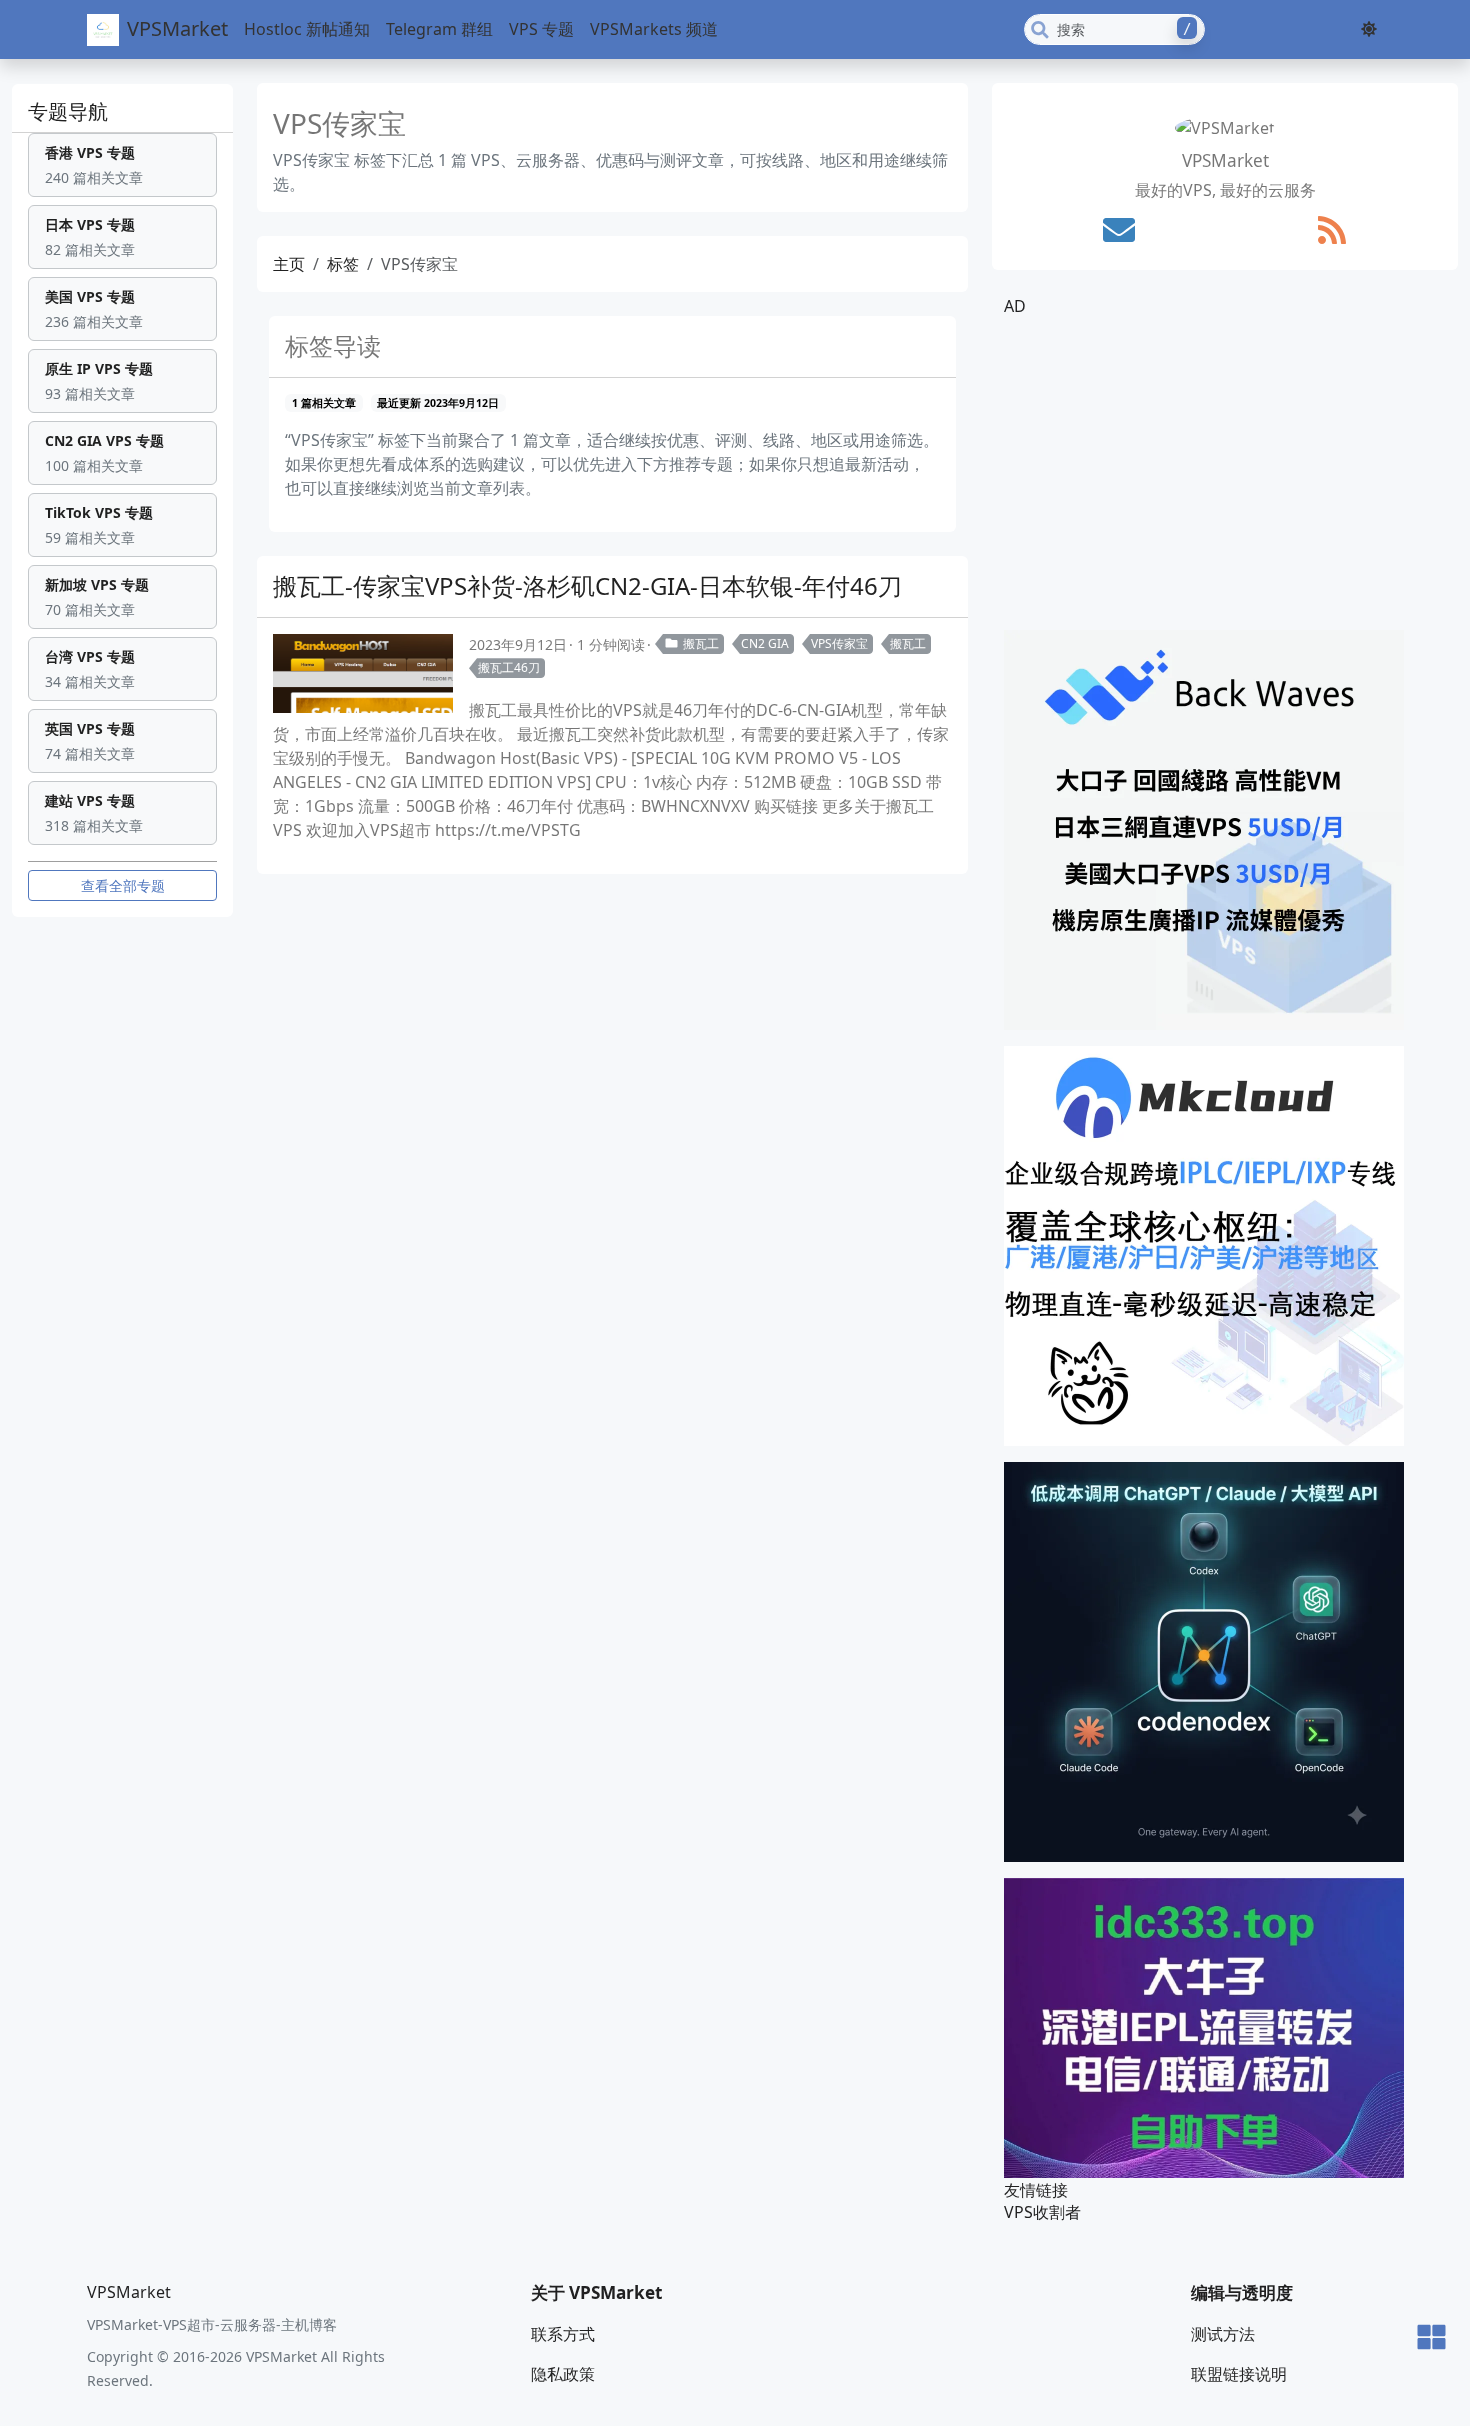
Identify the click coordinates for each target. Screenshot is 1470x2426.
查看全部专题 (123, 885)
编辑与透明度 (1242, 2292)
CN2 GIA (765, 643)
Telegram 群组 (439, 29)
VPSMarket (177, 28)
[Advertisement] (1225, 474)
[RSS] (1332, 230)
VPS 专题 (541, 29)
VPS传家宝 (839, 643)
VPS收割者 (1042, 2212)
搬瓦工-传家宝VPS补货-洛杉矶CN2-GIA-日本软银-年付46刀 (587, 585)
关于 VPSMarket (596, 2292)
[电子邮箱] (1119, 230)
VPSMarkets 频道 (654, 29)
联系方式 (563, 2334)
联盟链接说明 (1239, 2374)
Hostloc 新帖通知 (307, 29)
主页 (289, 264)
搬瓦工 (701, 643)
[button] (1369, 29)
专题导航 (68, 111)
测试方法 (1223, 2334)
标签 (343, 264)
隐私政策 (563, 2374)
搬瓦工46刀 (509, 667)
